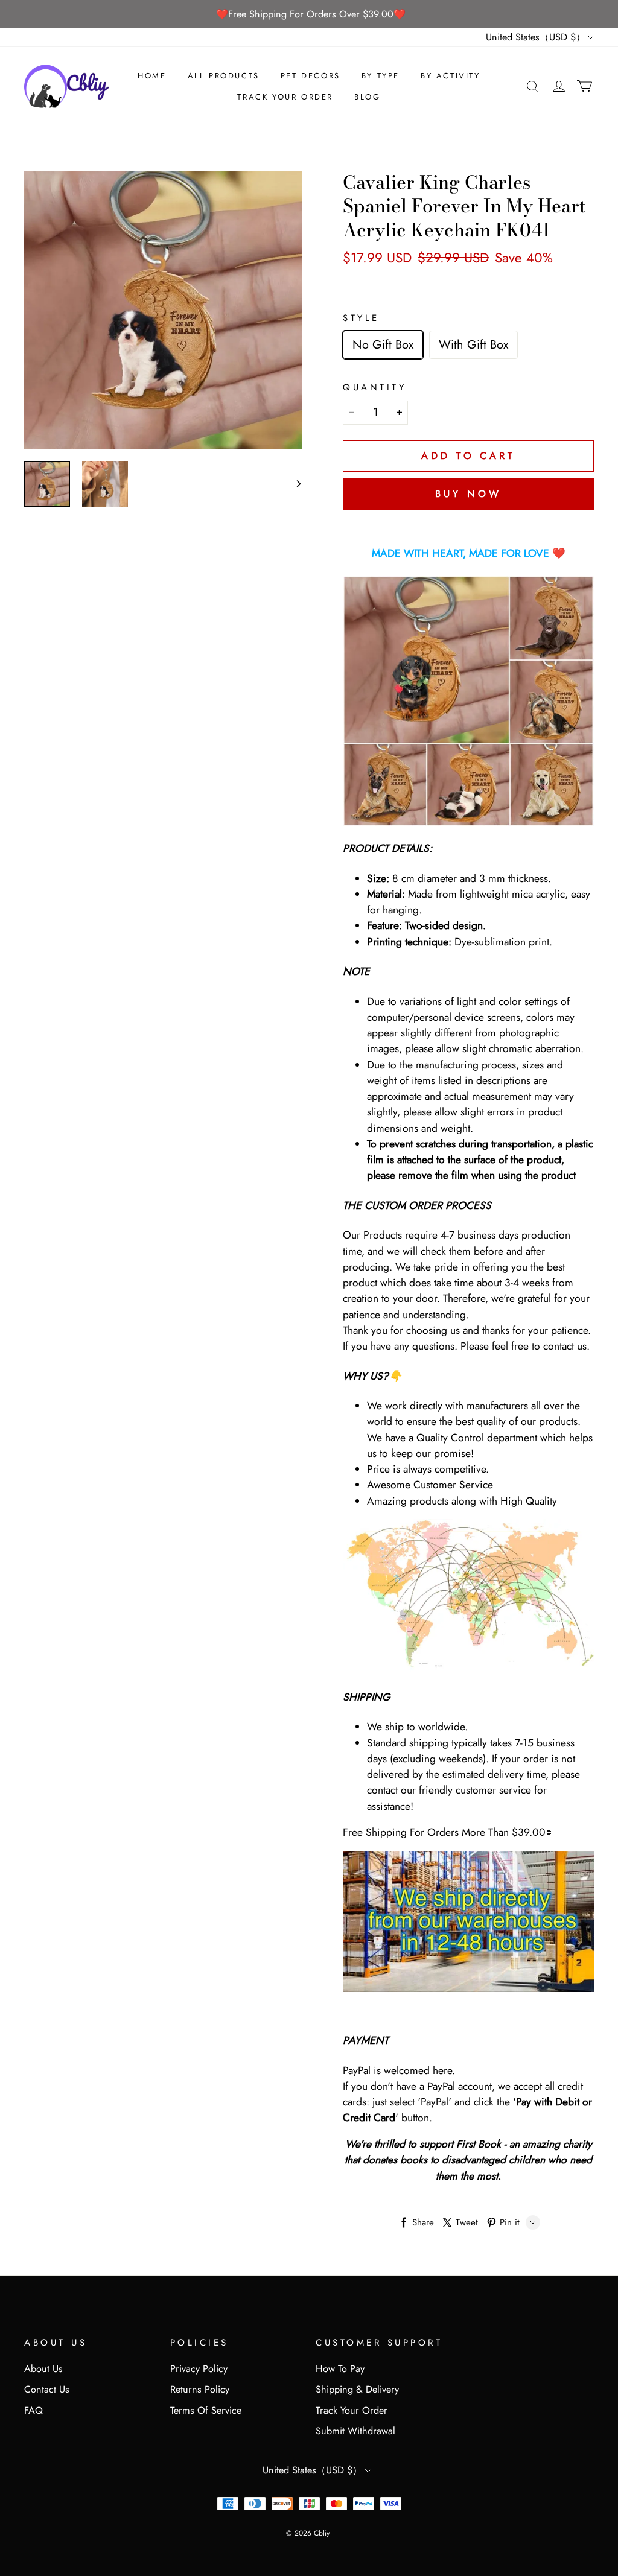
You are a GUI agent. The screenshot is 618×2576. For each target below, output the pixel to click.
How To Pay (340, 2369)
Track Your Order (285, 97)
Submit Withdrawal (355, 2431)
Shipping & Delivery (357, 2389)
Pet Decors (311, 76)
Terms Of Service (206, 2410)
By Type (381, 76)
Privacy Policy (199, 2369)
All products (224, 76)
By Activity (451, 76)
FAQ (33, 2410)
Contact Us (47, 2389)
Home (152, 76)
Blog (367, 97)
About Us (43, 2369)
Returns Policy (200, 2389)
